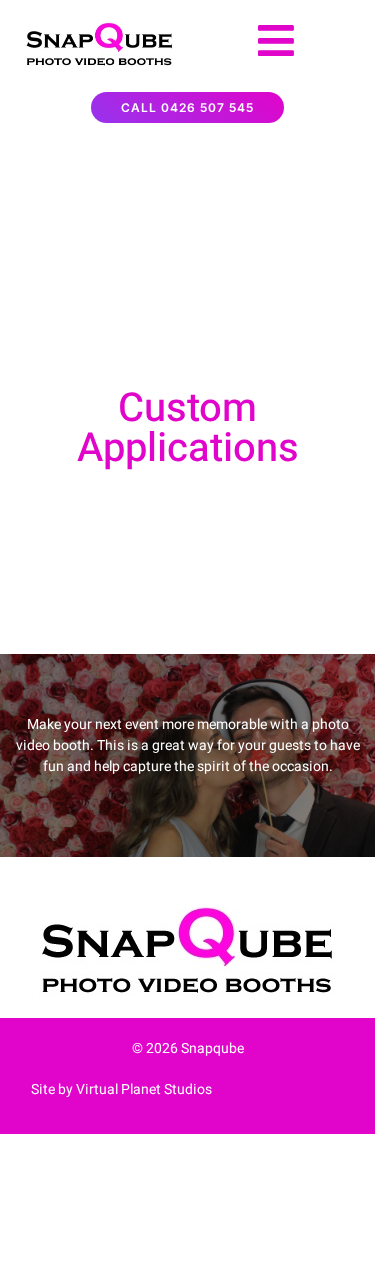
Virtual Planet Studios (144, 1089)
